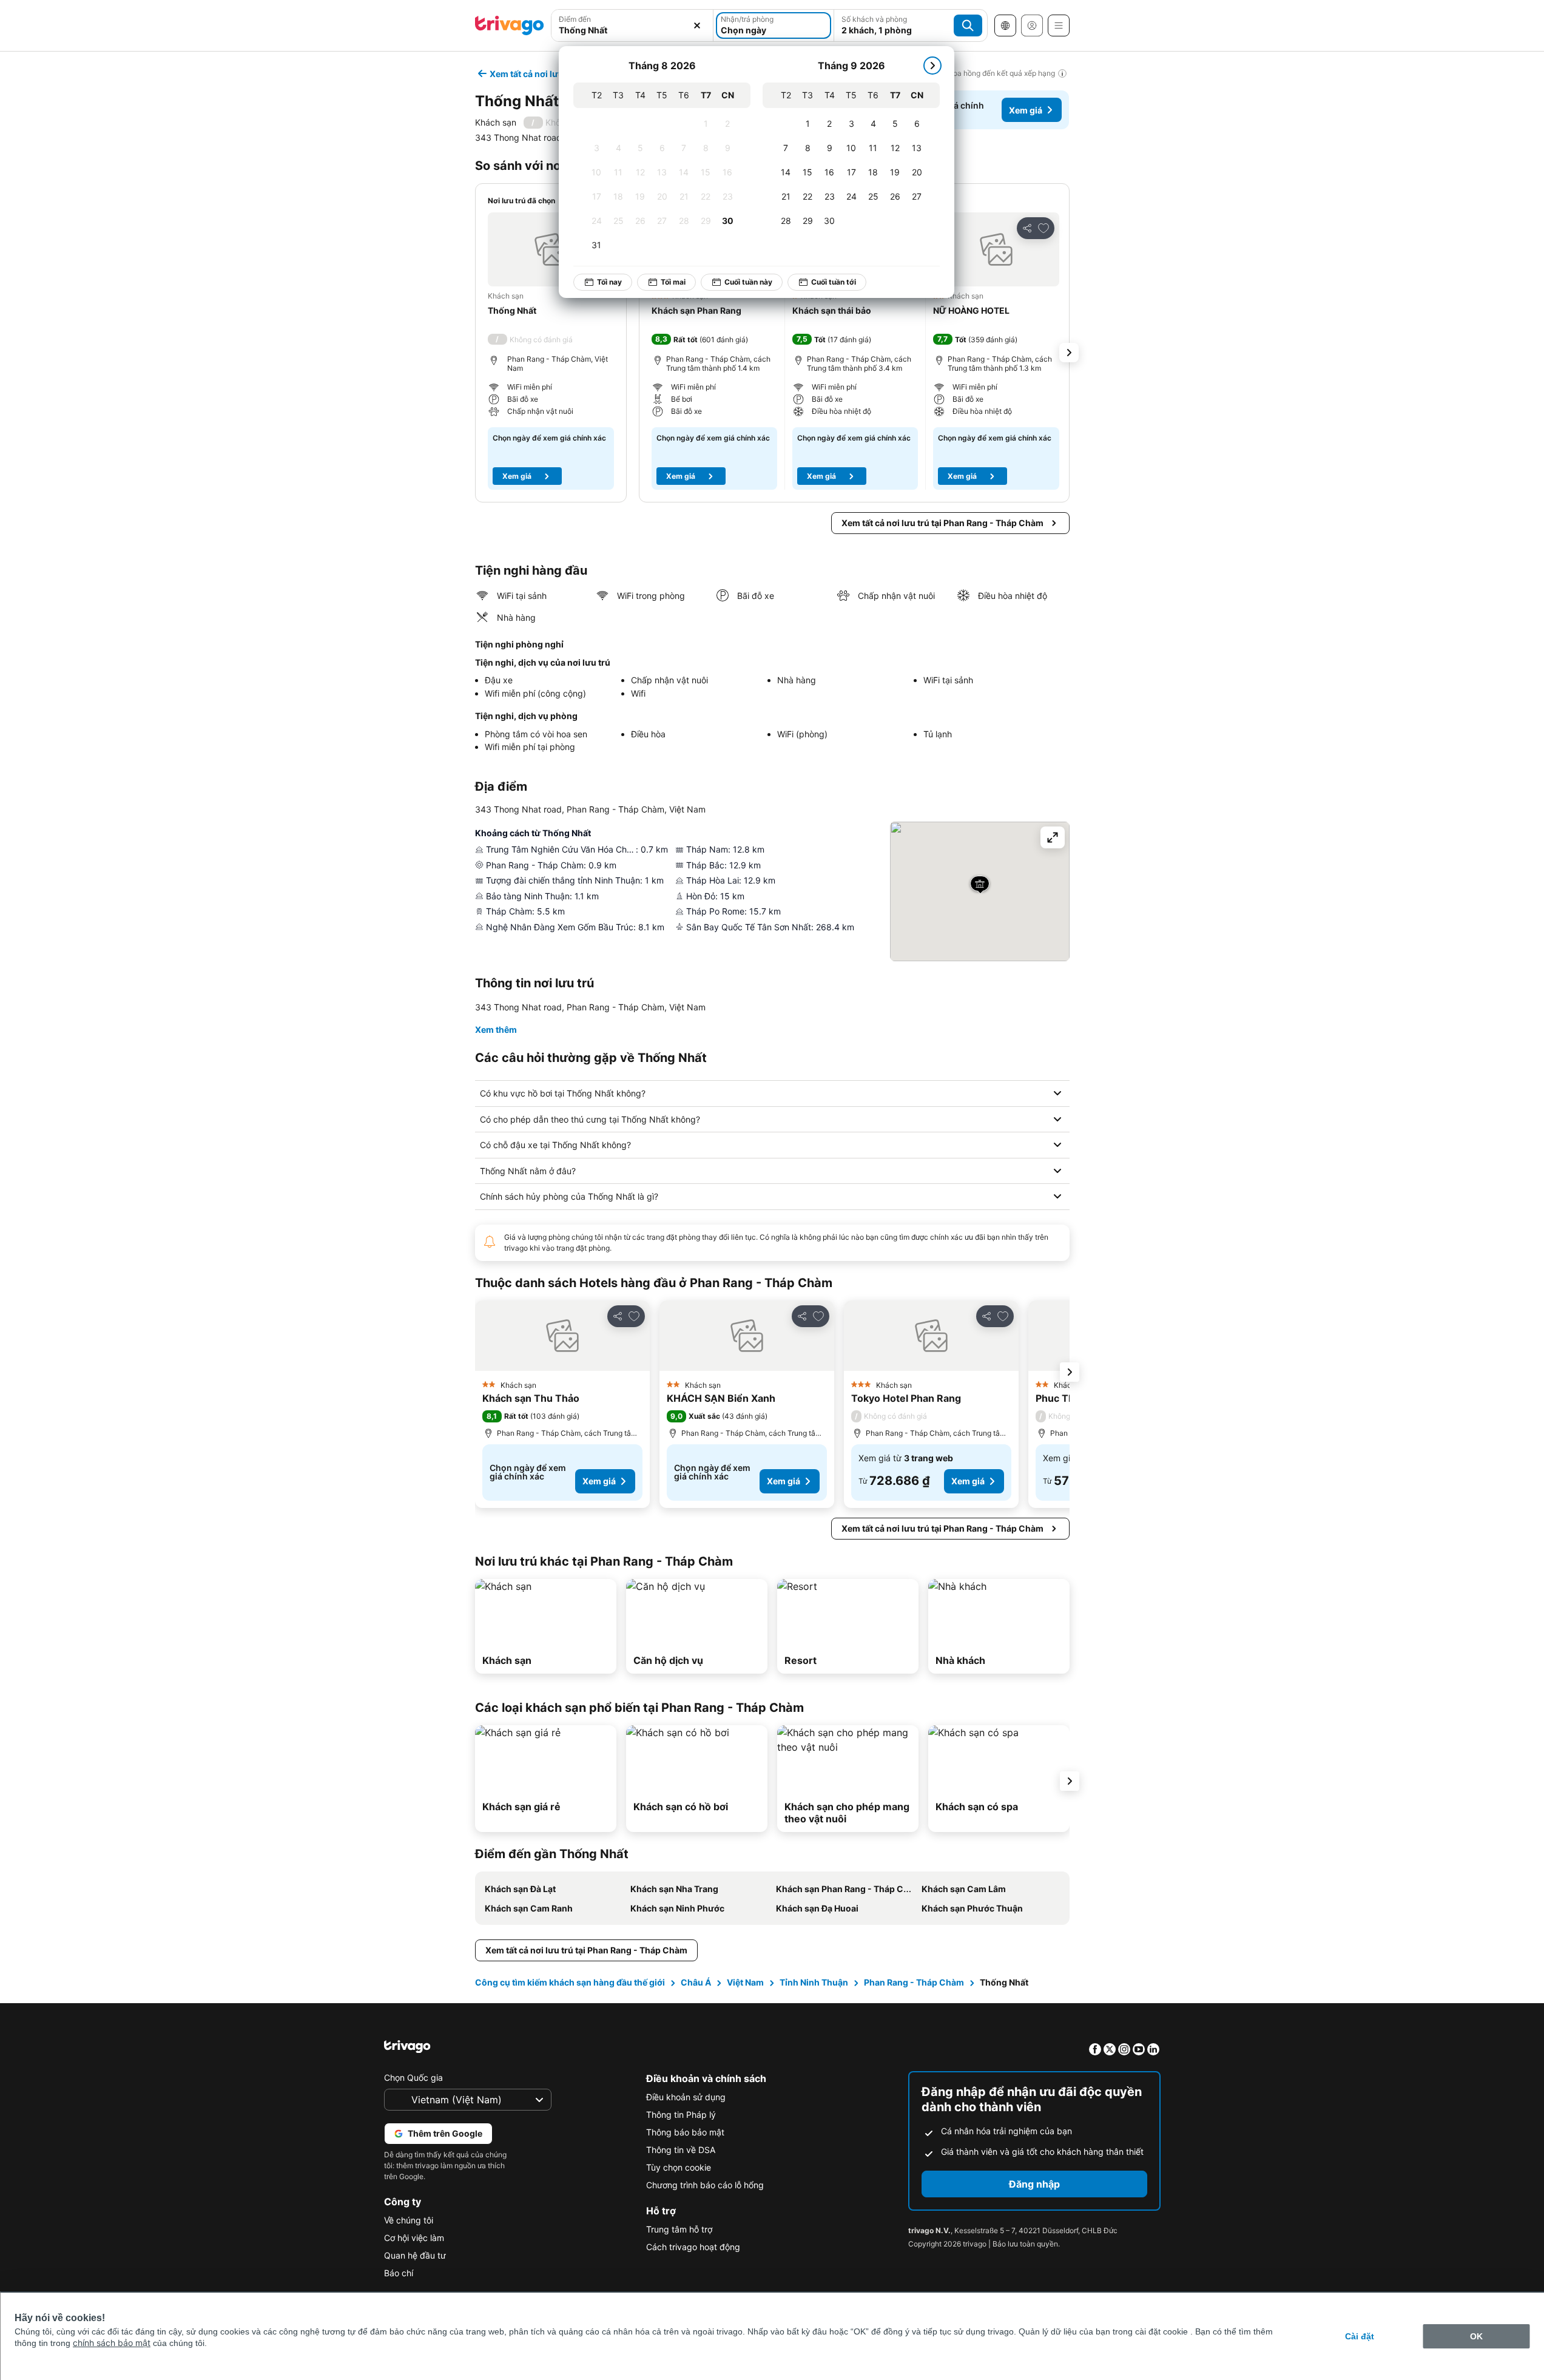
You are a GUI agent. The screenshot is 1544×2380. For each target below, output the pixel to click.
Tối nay (609, 282)
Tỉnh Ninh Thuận (814, 1982)
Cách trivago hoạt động (693, 2247)
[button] (551, 249)
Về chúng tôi (409, 2220)
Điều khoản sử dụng (686, 2097)
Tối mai (673, 282)
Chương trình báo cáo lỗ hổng (705, 2185)
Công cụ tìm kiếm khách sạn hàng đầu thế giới (570, 1982)
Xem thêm (496, 1029)
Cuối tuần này (748, 282)
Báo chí (399, 2273)
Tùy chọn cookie (679, 2167)
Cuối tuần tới (834, 282)
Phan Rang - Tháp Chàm (914, 1982)
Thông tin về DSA (681, 2150)
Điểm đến (575, 19)
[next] (932, 66)
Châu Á (696, 1982)
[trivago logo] (510, 25)
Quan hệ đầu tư (415, 2255)
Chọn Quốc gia (413, 2077)
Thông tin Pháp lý (681, 2115)
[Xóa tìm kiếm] (697, 25)
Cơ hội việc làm (414, 2238)
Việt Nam (745, 1982)
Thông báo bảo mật (685, 2132)
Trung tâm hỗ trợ (679, 2229)
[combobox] (632, 30)
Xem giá (1026, 110)
